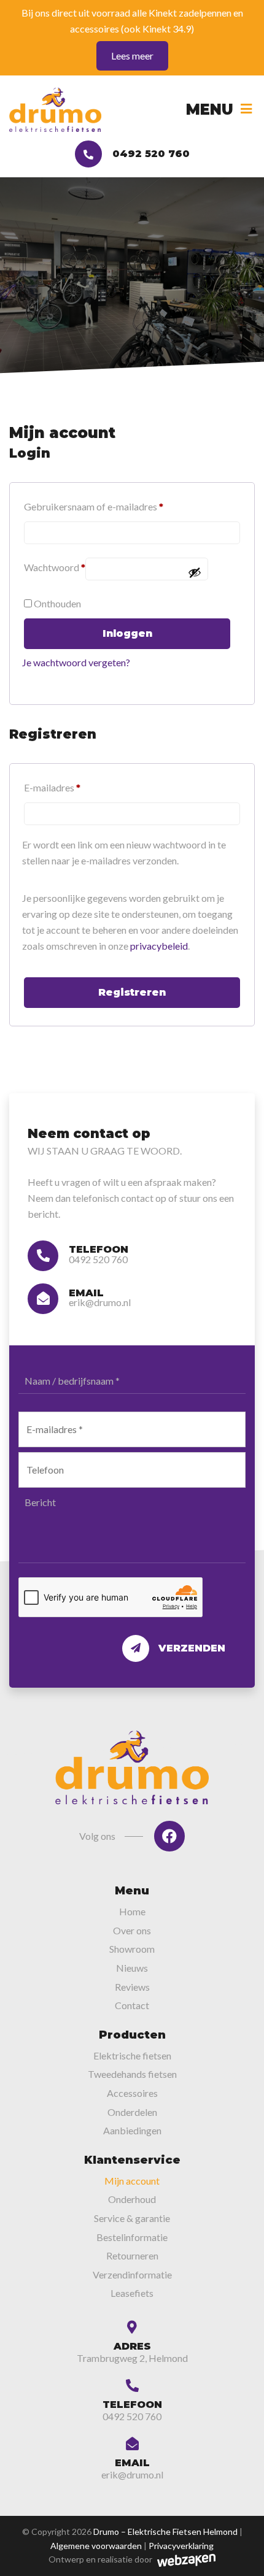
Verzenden (192, 1648)
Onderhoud (132, 2199)
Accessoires (132, 2093)
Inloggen (127, 633)
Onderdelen (132, 2112)
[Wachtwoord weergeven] (195, 572)
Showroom (132, 1949)
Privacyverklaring (181, 2546)
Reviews (132, 1987)
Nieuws (132, 1968)
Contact (132, 2005)
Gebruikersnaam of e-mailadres (94, 506)
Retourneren (132, 2255)
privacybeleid (159, 946)
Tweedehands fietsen (132, 2074)
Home (132, 1911)
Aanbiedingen (132, 2130)
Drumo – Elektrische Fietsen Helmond (165, 2532)
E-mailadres (52, 787)
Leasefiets (132, 2293)
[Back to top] (241, 2553)
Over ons (132, 1930)
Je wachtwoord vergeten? (76, 662)
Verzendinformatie (132, 2274)
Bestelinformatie (132, 2237)
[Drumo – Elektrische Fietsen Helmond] (55, 110)
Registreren (132, 992)
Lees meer (132, 56)
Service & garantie (132, 2218)
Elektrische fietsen (132, 2055)
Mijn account (132, 2181)
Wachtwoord (55, 567)
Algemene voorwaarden (96, 2546)
